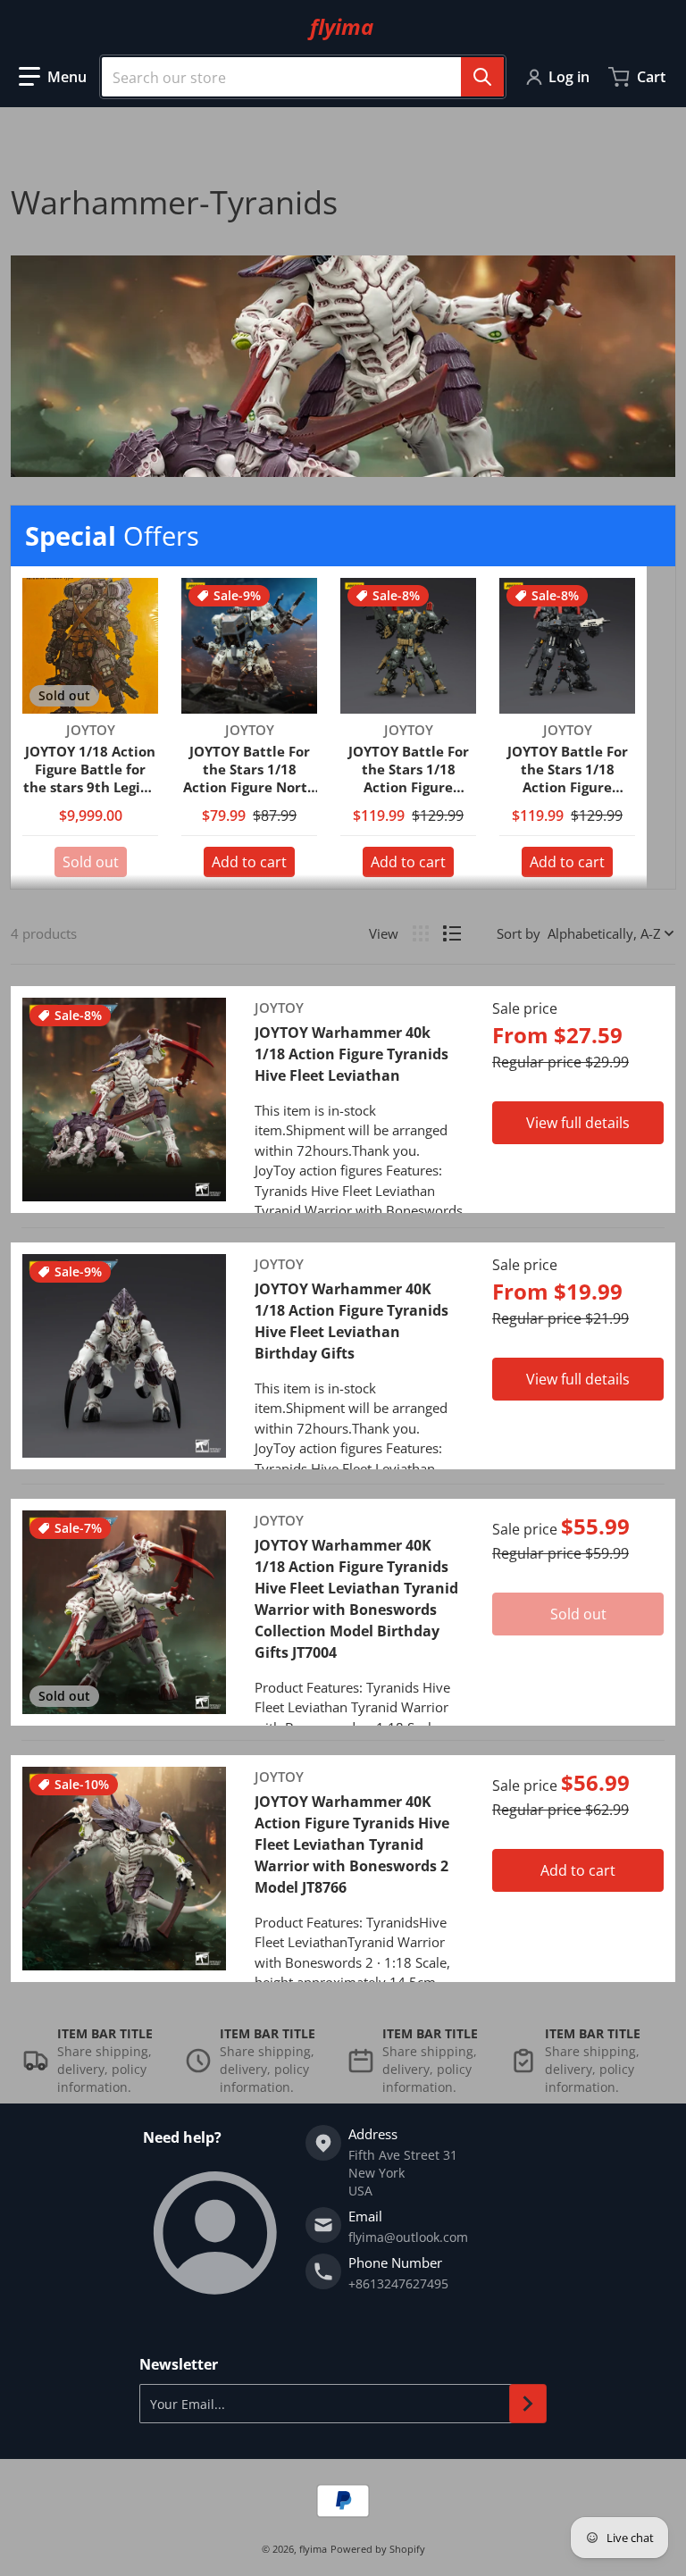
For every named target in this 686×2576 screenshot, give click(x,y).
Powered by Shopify (378, 2549)
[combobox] (303, 77)
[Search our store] (482, 77)
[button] (53, 77)
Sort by (519, 933)
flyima (313, 2549)
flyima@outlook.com (408, 2237)
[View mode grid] (421, 933)
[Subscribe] (528, 2404)
